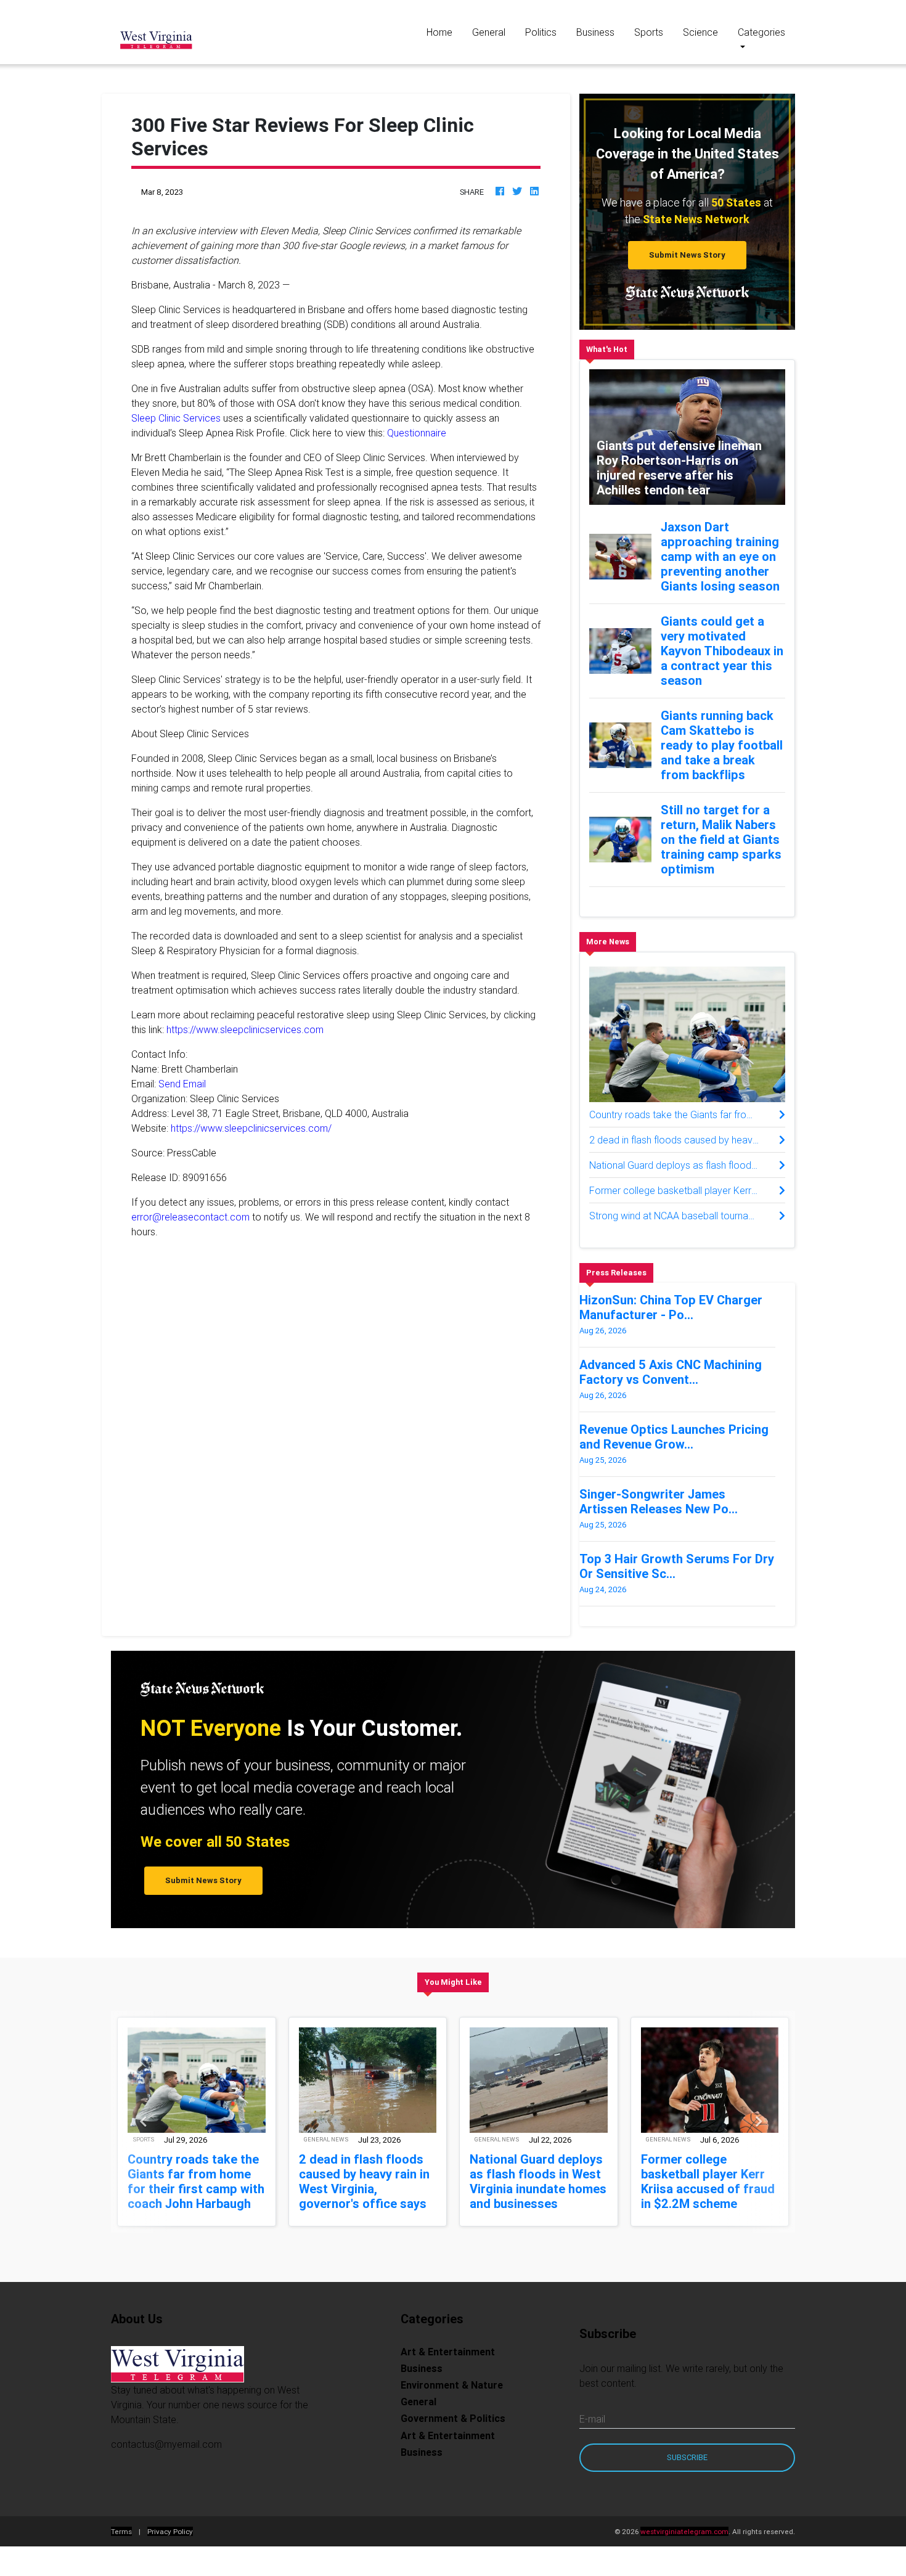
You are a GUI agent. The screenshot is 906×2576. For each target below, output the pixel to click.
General (489, 32)
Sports (649, 32)
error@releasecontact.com (190, 1217)
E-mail (592, 2419)
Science (700, 32)
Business (595, 32)
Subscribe (687, 2457)
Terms (121, 2531)
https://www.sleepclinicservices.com (245, 1029)
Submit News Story (687, 255)
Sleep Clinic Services (176, 418)
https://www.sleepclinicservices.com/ (251, 1128)
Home (444, 32)
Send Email (182, 1084)
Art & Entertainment (448, 2352)
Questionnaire (417, 433)
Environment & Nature (452, 2385)
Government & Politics (453, 2418)
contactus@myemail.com (166, 2444)
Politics (541, 32)
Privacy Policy (170, 2531)
